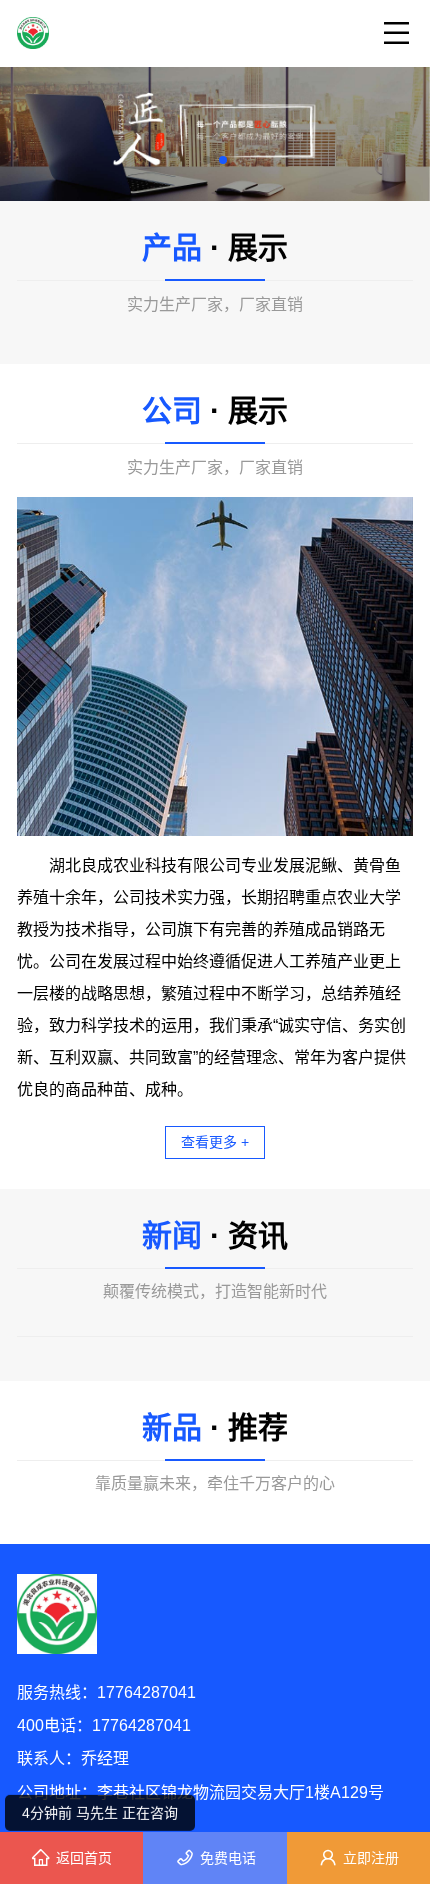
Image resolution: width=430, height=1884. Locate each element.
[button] (207, 160)
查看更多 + (215, 1142)
